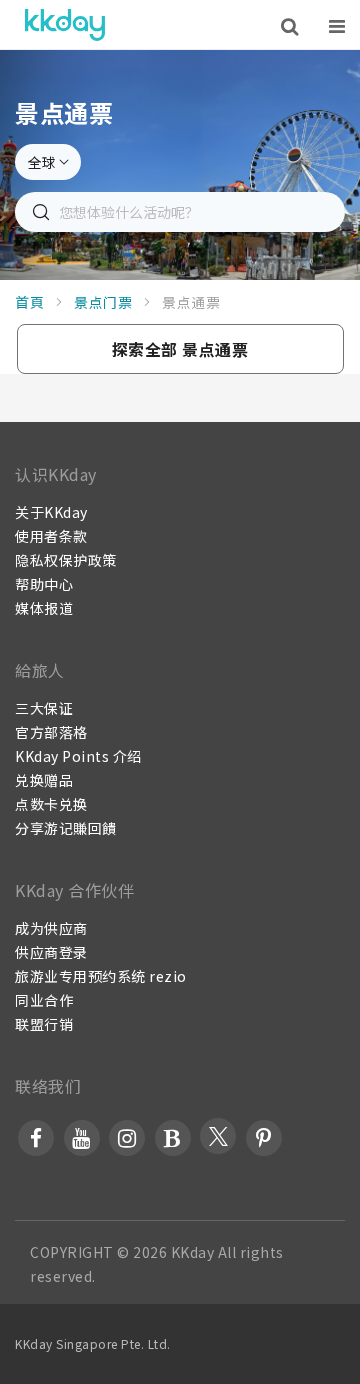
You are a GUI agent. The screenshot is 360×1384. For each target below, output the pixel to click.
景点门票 (103, 302)
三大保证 (44, 708)
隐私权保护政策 (66, 560)
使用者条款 (51, 536)
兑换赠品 (44, 780)
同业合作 (44, 1000)
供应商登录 (51, 952)
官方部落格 (51, 732)
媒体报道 (44, 608)
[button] (180, 349)
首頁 (29, 302)
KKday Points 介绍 (78, 756)
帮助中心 (44, 584)
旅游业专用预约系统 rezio (101, 976)
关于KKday (51, 512)
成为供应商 (51, 928)
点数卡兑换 (51, 804)
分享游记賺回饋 (66, 828)
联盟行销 (44, 1024)
